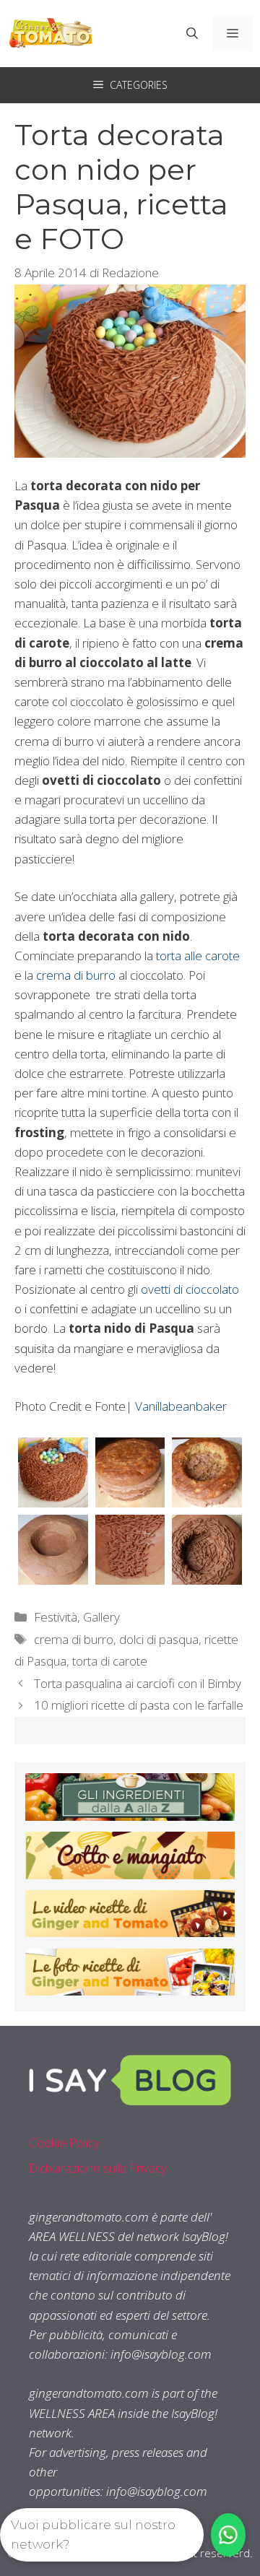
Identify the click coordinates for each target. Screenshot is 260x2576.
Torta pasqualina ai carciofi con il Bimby (138, 1683)
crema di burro (76, 975)
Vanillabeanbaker (181, 1406)
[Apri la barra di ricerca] (192, 33)
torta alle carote (198, 956)
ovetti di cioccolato (190, 1289)
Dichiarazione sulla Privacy (98, 2168)
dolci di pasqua (159, 1639)
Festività (56, 1617)
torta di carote (110, 1661)
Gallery (101, 1617)
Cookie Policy (64, 2142)
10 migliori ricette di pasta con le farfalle (139, 1705)
